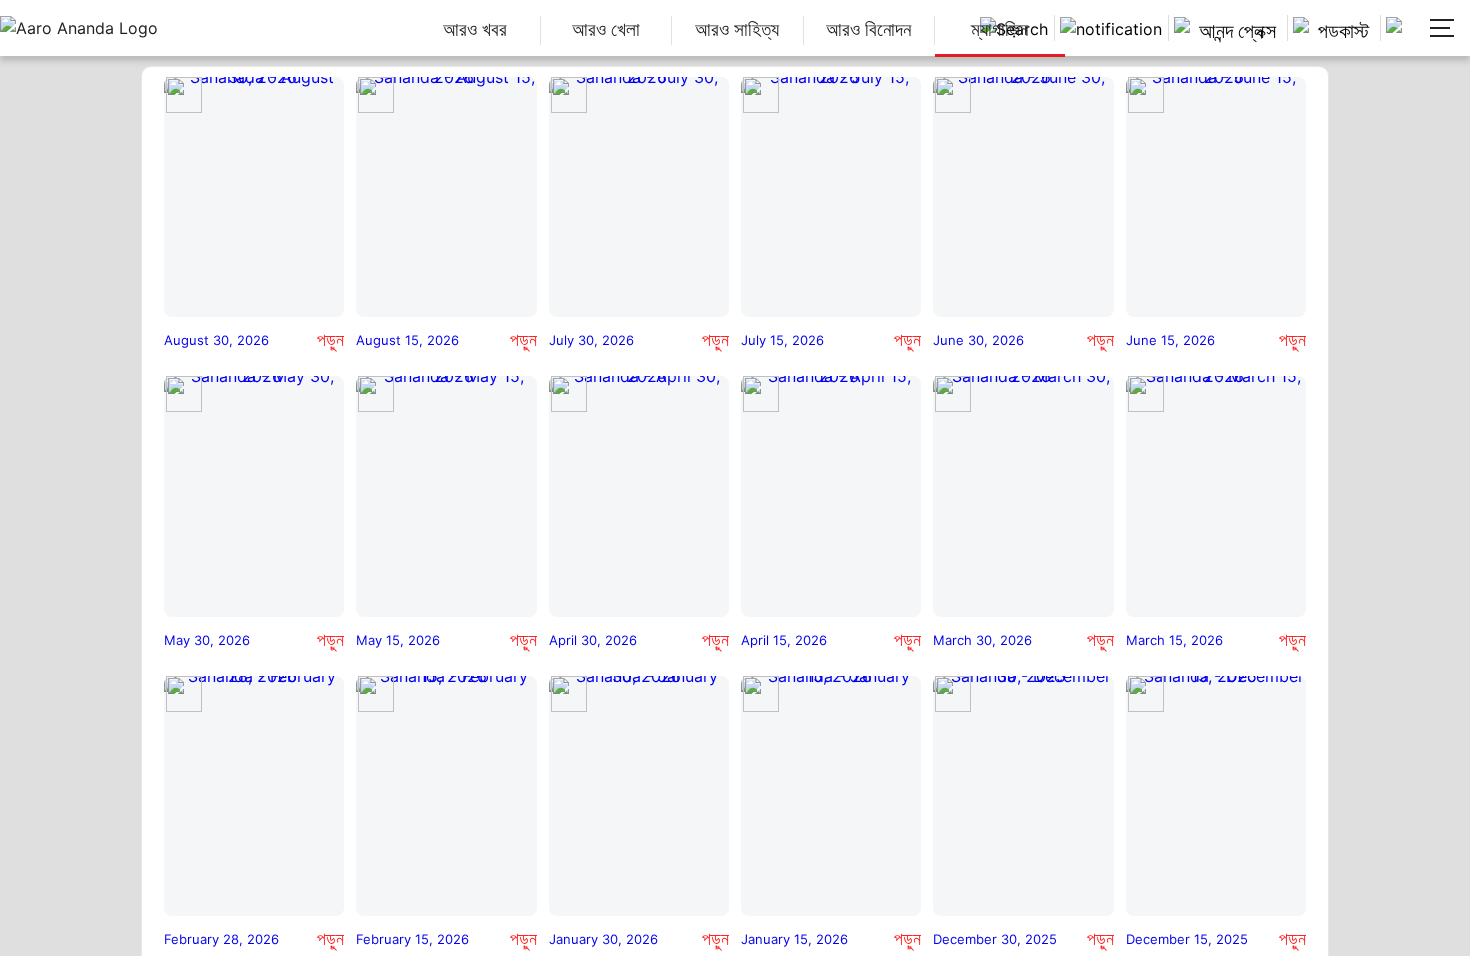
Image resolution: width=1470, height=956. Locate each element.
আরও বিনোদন (868, 29)
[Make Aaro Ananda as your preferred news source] (1399, 28)
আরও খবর (475, 29)
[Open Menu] (1440, 28)
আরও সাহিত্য (737, 29)
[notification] (1109, 28)
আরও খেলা (606, 29)
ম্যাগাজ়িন (999, 29)
